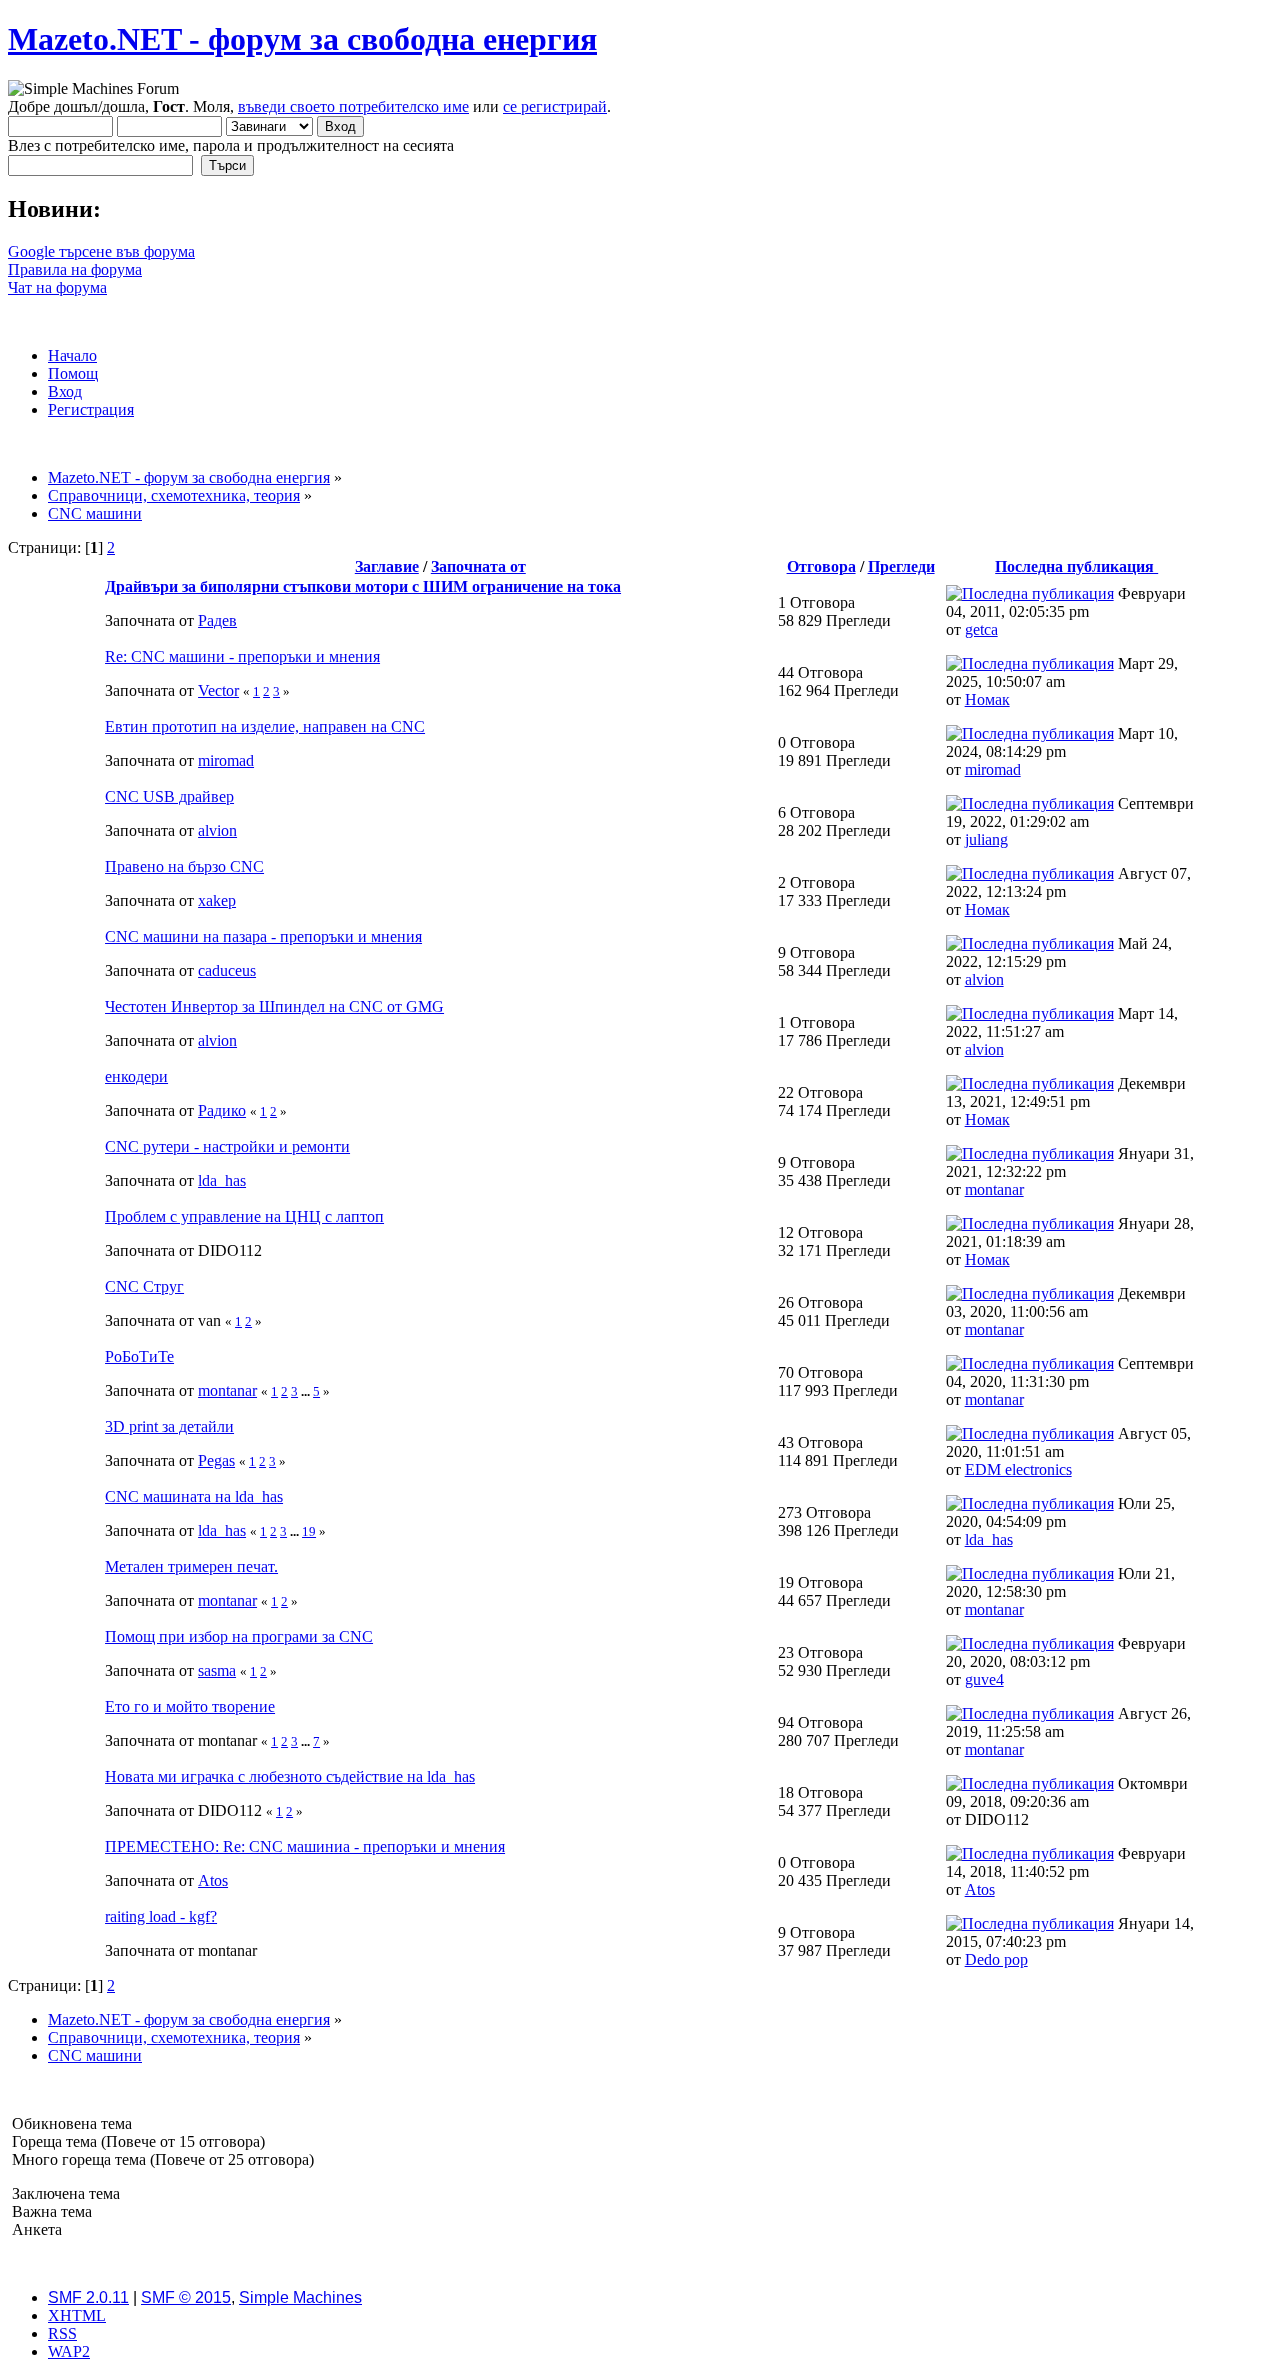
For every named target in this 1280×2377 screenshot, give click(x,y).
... (307, 1391)
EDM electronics (1018, 1469)
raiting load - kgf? (161, 1916)
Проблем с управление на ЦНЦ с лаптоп (244, 1216)
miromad (226, 760)
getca (981, 629)
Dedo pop (996, 1959)
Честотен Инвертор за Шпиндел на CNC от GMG (274, 1006)
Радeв (217, 620)
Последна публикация (1076, 566)
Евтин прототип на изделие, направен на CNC (265, 726)
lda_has (222, 1180)
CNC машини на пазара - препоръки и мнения (263, 936)
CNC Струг (144, 1286)
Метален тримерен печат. (191, 1566)
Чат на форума (57, 287)
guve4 (984, 1679)
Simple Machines (300, 2297)
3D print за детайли (169, 1426)
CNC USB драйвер (169, 796)
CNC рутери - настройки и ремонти (227, 1146)
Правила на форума (75, 269)
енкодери (136, 1076)
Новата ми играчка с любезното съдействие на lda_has (290, 1776)
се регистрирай (555, 106)
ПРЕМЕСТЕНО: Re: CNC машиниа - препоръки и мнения (305, 1846)
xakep (217, 900)
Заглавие (387, 566)
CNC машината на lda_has (194, 1496)
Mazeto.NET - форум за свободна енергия (302, 39)
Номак (987, 699)
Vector (218, 690)
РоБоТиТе (139, 1356)
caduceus (227, 970)
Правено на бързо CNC (184, 866)
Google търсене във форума (101, 251)
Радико (222, 1110)
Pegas (216, 1460)
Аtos (213, 1880)
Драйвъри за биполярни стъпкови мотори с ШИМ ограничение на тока (363, 586)
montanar (994, 1189)
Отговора (821, 566)
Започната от (478, 566)
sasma (217, 1670)
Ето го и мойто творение (190, 1706)
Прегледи (901, 566)
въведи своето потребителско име (353, 106)
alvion (217, 830)
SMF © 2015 (186, 2297)
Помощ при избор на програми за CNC (239, 1636)
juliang (986, 839)
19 (309, 1531)
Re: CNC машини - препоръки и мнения (242, 656)
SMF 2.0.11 (88, 2297)
